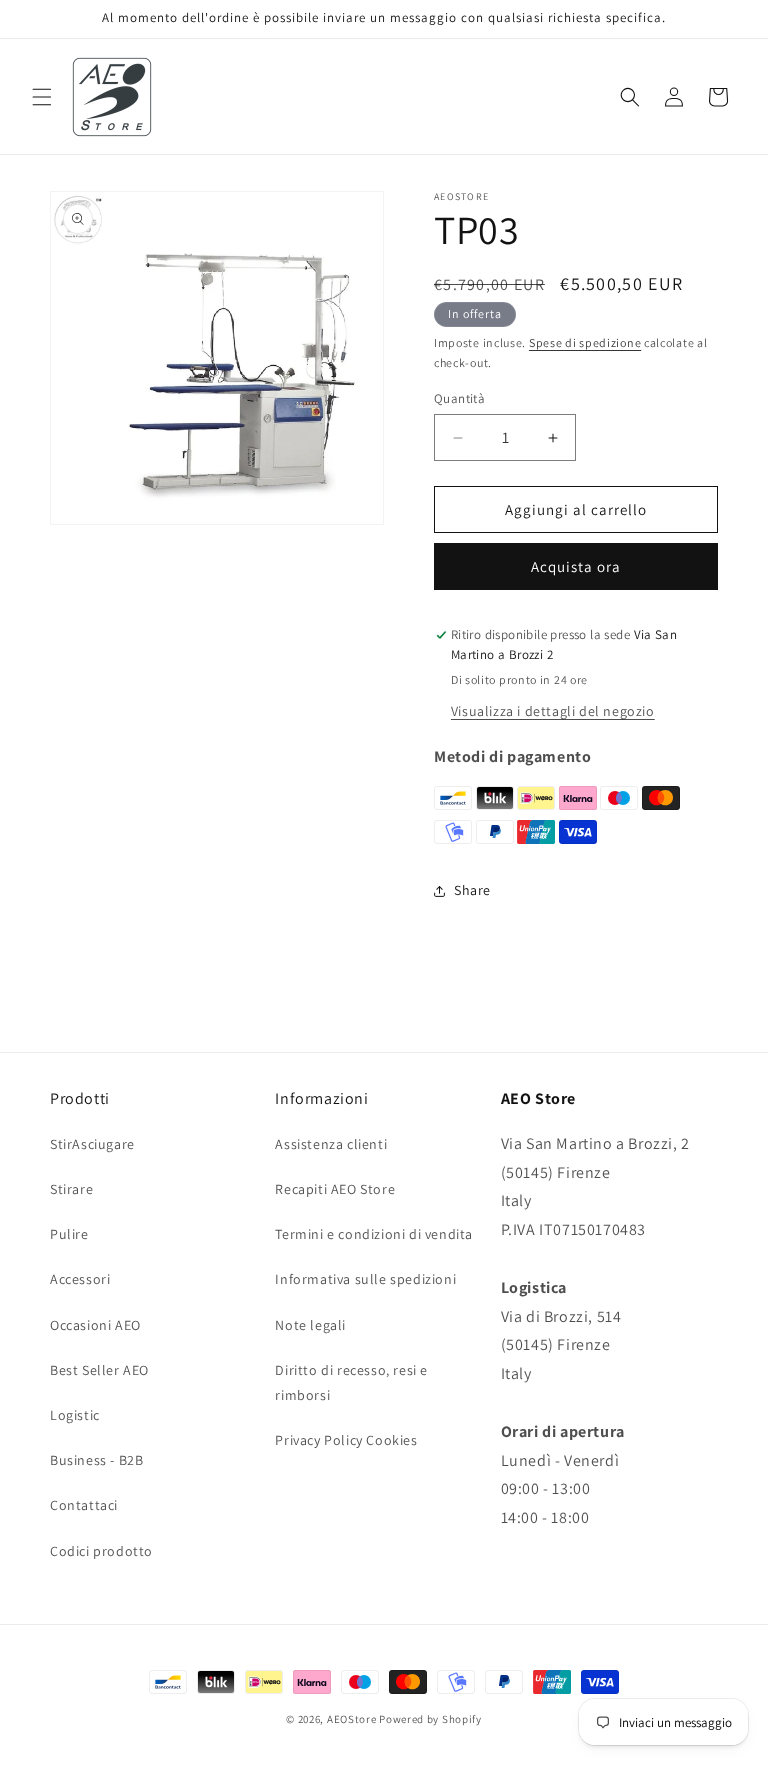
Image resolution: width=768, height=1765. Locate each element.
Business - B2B (96, 1460)
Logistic (75, 1415)
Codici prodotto (101, 1551)
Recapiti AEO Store (335, 1189)
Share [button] (472, 890)
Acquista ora (576, 566)
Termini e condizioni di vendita (374, 1234)
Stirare (71, 1189)
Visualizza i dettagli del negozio (553, 711)
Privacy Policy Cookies (346, 1440)
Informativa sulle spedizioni (365, 1279)
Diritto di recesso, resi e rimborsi (351, 1382)
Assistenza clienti (331, 1144)
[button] (42, 97)
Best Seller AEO (99, 1370)
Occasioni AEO (95, 1325)
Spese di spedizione (585, 342)
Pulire (69, 1234)
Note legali (310, 1325)
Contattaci (84, 1505)
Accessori (80, 1279)
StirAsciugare (92, 1144)
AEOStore (352, 1719)
